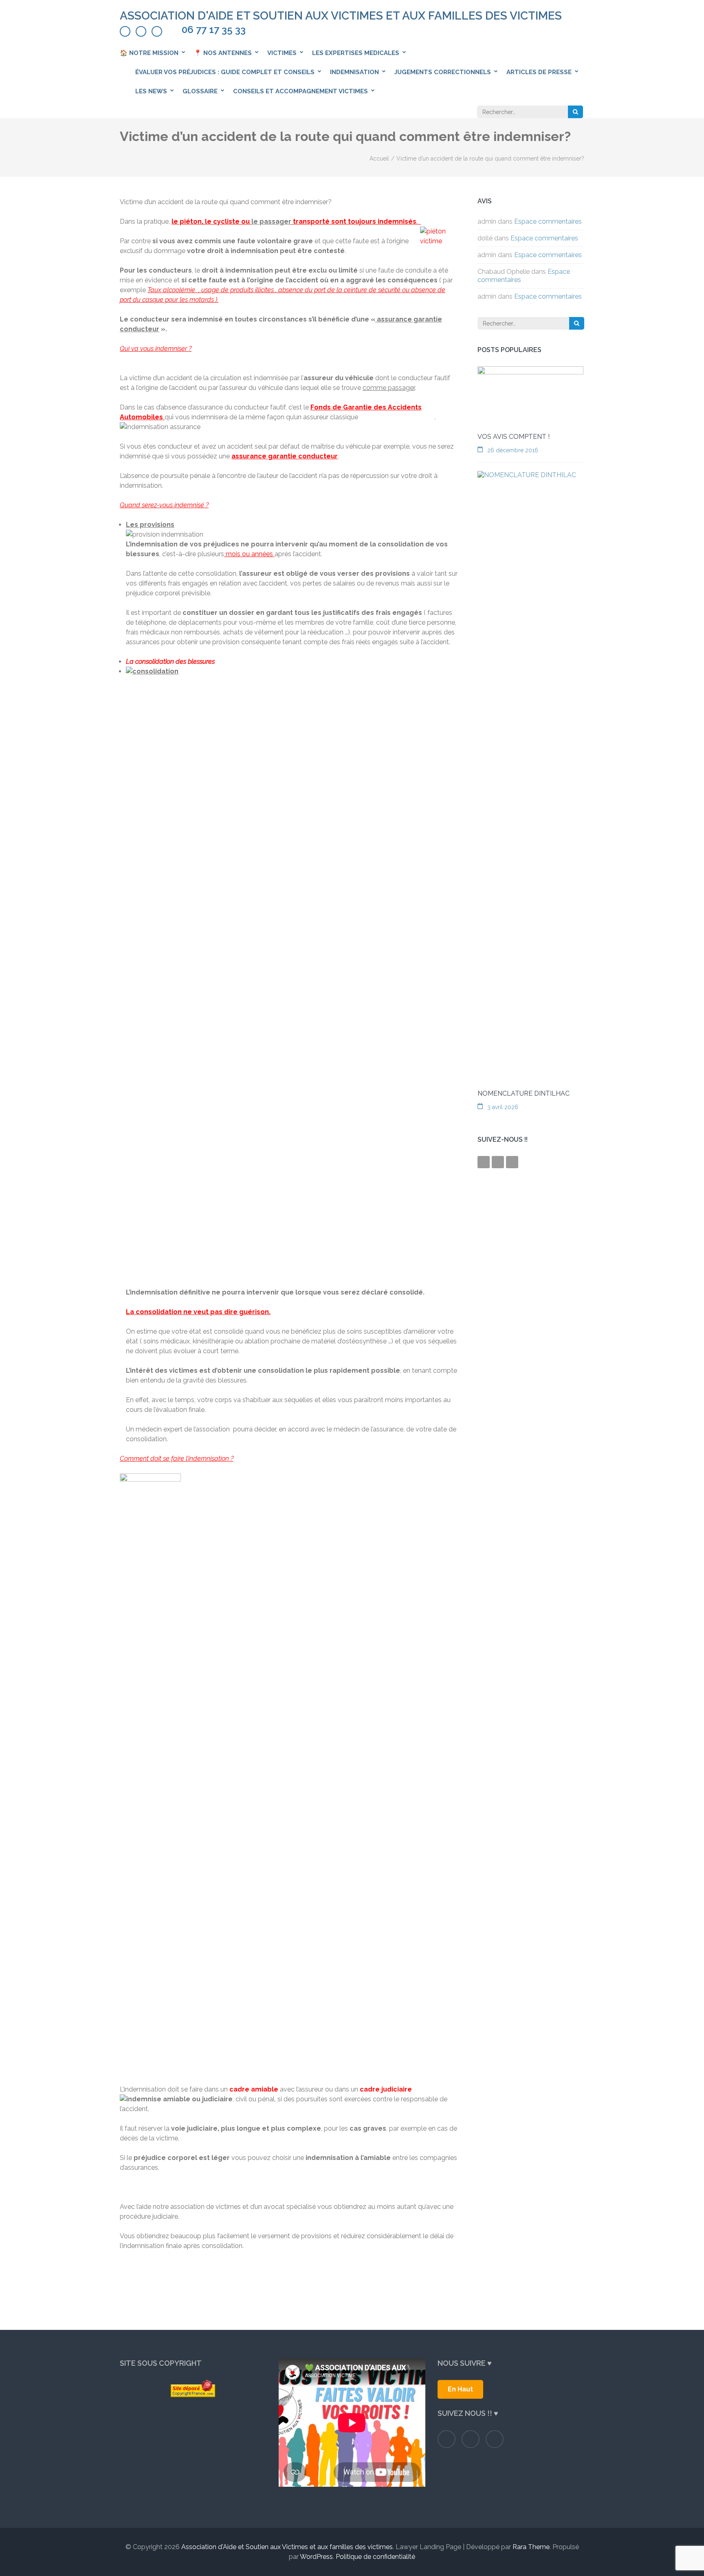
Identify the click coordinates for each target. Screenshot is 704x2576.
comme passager (389, 388)
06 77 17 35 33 (214, 30)
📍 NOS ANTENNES (223, 53)
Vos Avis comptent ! (514, 437)
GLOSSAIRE (200, 91)
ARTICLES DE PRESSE (539, 72)
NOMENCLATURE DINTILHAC (524, 1093)
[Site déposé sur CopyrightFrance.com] (193, 2389)
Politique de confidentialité (375, 2557)
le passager (271, 221)
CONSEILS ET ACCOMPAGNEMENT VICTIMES (300, 91)
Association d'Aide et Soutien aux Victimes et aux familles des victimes (341, 16)
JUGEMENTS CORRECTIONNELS (443, 72)
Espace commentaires (548, 221)
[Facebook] (125, 31)
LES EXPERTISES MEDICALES (356, 53)
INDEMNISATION (354, 72)
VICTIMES (282, 53)
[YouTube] (157, 31)
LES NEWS (151, 91)
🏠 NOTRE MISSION (149, 53)
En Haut (460, 2389)
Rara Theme (531, 2547)
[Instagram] (141, 31)
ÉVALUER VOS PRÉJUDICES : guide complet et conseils (225, 72)
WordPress (316, 2557)
